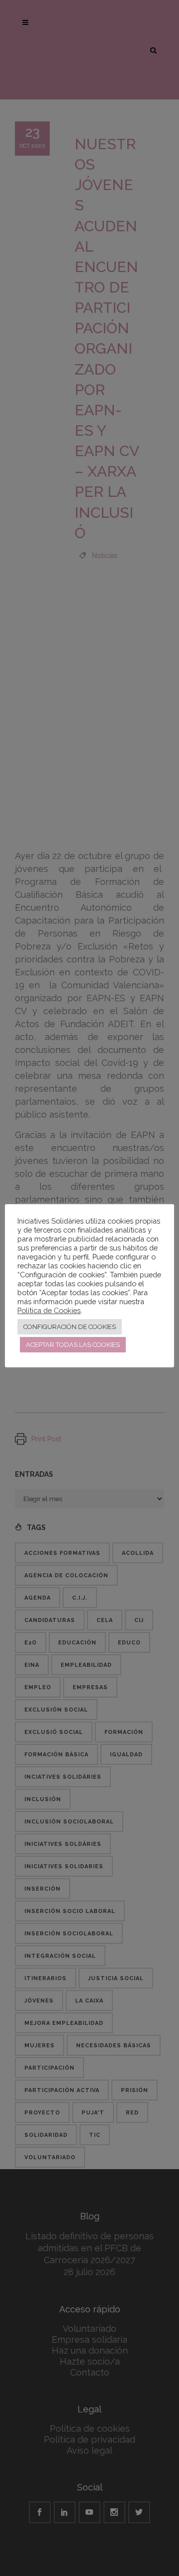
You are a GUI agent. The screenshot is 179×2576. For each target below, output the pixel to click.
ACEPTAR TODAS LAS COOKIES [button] (73, 1345)
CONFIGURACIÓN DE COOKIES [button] (70, 1327)
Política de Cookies (49, 1310)
